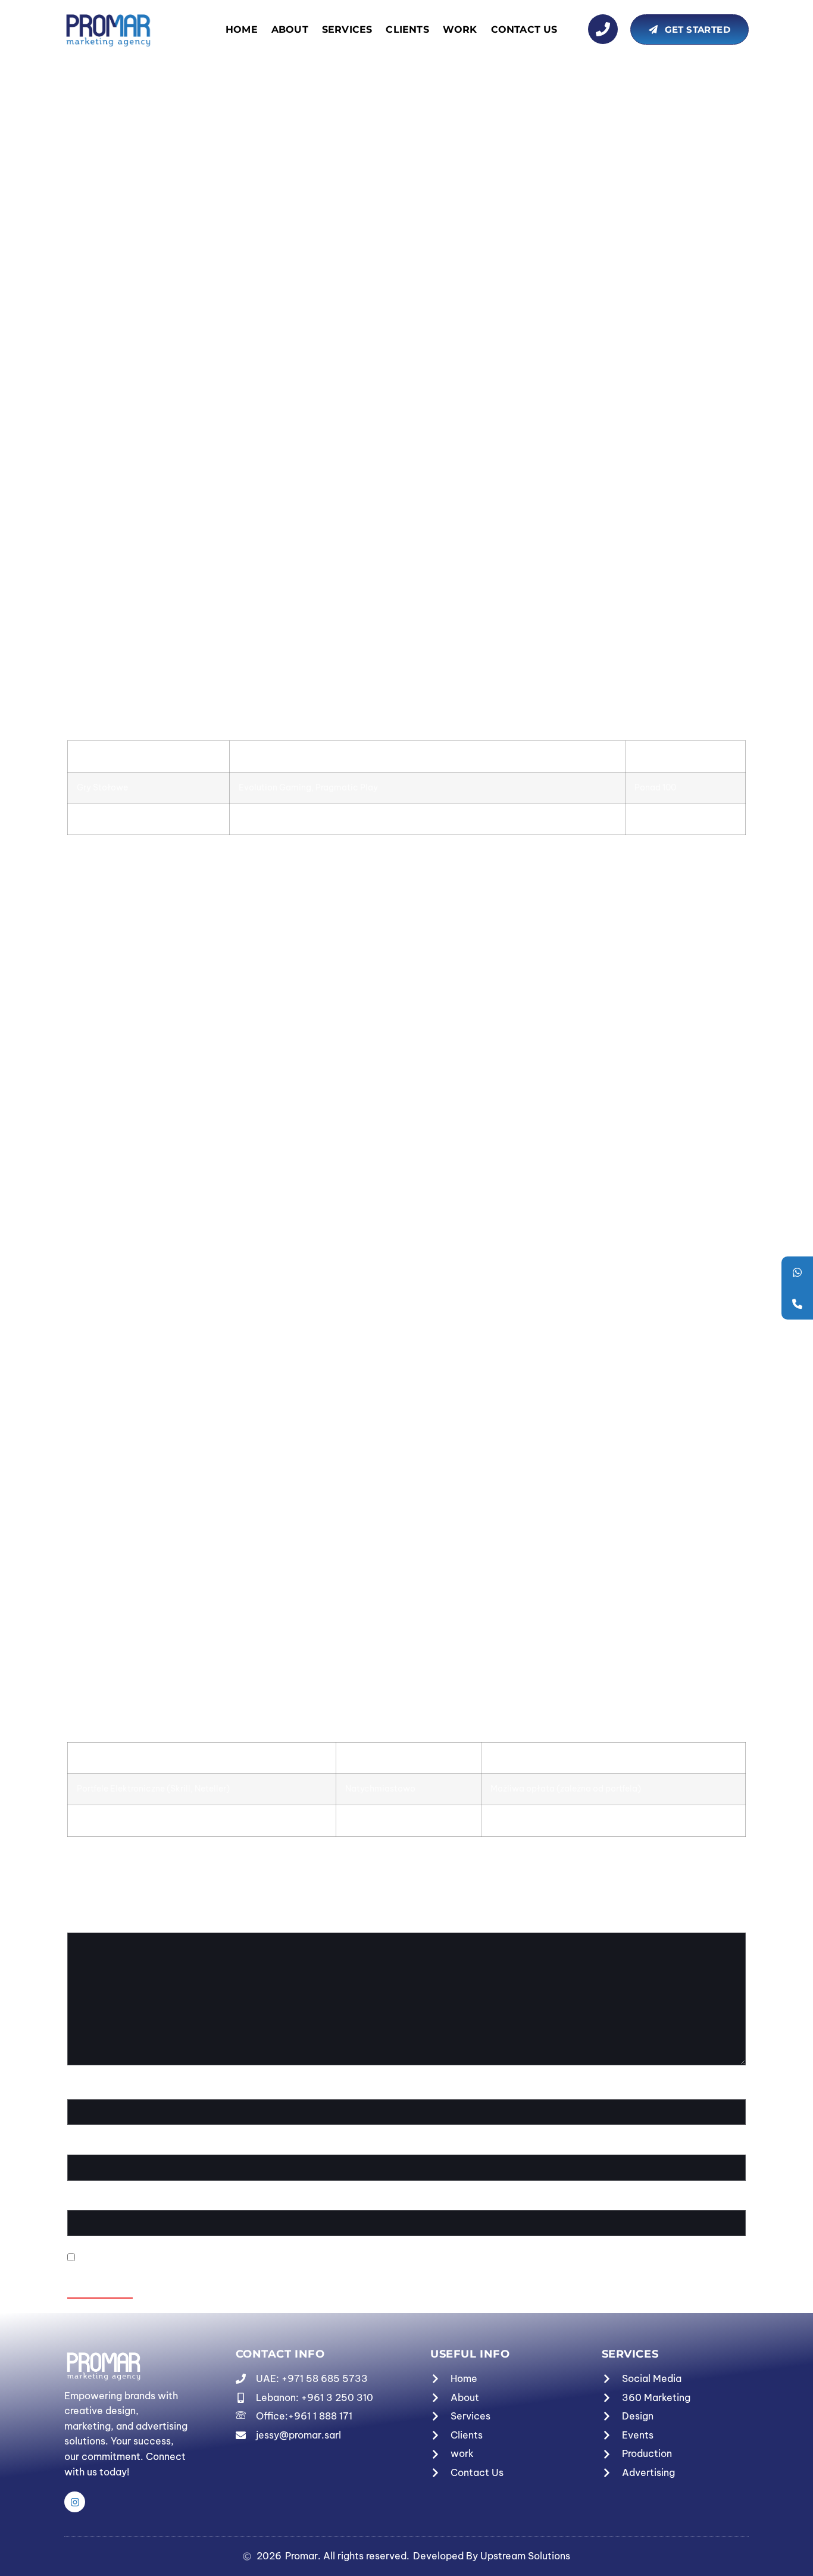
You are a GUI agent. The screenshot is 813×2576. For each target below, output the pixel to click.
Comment (91, 1925)
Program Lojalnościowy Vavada (163, 127)
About (290, 29)
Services (347, 29)
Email (82, 2147)
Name (82, 2092)
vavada (701, 377)
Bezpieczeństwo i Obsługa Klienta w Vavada (195, 173)
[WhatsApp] (797, 1272)
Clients (407, 29)
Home (242, 29)
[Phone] (797, 1304)
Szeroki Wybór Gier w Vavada (159, 96)
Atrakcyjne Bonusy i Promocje (159, 111)
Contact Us (524, 29)
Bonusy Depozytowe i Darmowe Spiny (179, 142)
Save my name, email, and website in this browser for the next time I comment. (252, 2258)
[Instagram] (75, 2502)
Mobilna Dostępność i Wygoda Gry (171, 157)
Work (460, 29)
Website (85, 2203)
